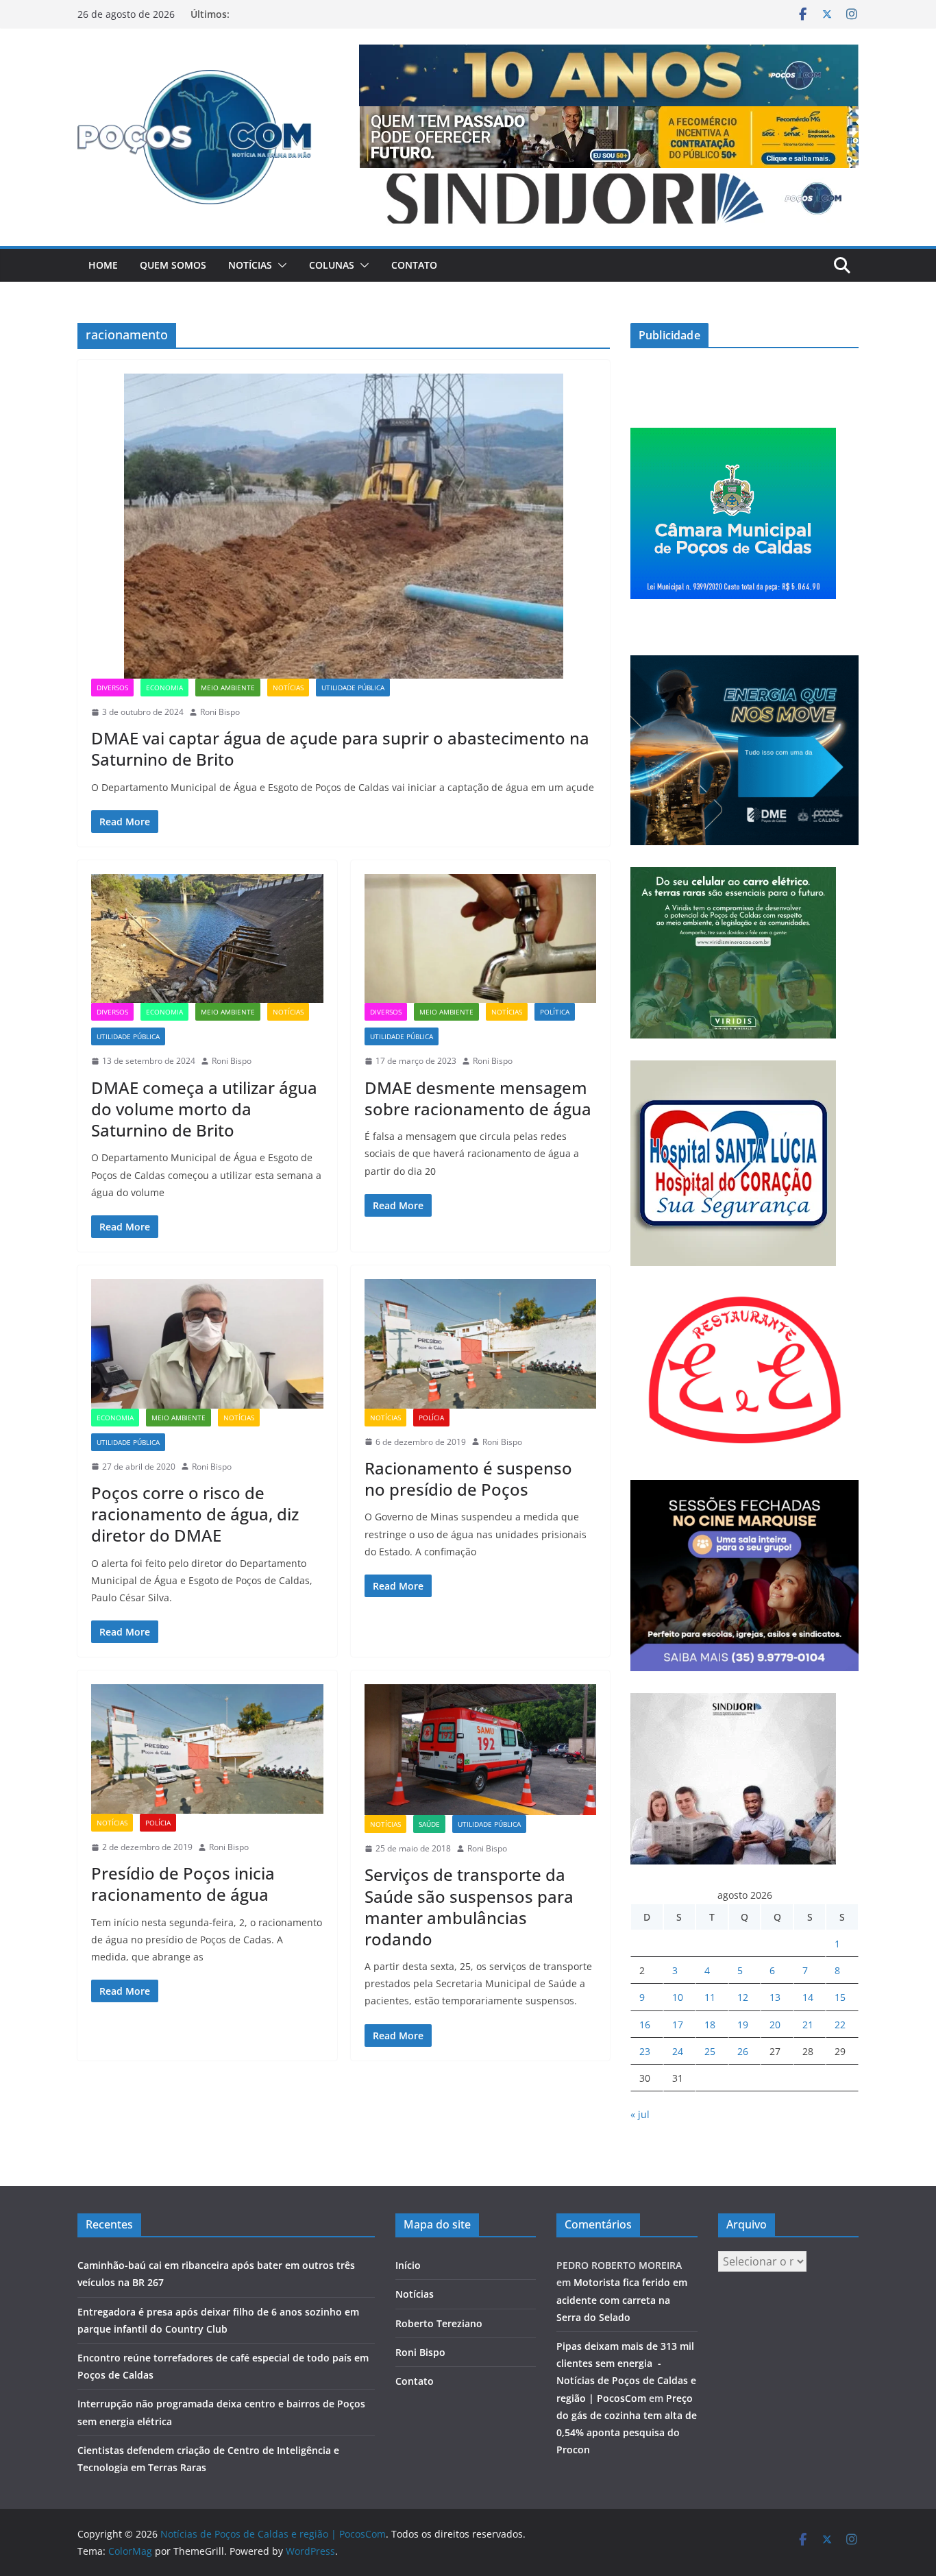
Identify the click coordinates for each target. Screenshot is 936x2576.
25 (710, 2051)
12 (743, 1997)
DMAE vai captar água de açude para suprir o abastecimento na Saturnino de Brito (340, 749)
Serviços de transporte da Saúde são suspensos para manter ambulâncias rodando (469, 1907)
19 (743, 2025)
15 (840, 1997)
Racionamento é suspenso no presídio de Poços (468, 1479)
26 (743, 2051)
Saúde (429, 1824)
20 (775, 2025)
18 (710, 2025)
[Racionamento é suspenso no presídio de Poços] (481, 1344)
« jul (640, 2114)
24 (678, 2051)
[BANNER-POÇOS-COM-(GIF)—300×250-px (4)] (733, 436)
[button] (280, 265)
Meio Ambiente (228, 688)
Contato (414, 265)
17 (678, 2025)
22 (840, 2025)
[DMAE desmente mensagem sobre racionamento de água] (481, 938)
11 (710, 1997)
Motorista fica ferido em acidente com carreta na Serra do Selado (622, 2299)
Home (103, 265)
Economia (164, 688)
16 (645, 2025)
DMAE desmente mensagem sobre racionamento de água (478, 1098)
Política (555, 1012)
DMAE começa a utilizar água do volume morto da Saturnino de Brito (204, 1109)
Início (408, 2265)
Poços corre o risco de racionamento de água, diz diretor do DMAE (195, 1514)
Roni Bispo (220, 712)
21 (808, 2025)
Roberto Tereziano (439, 2323)
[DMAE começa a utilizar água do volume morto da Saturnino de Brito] (207, 938)
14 (808, 1997)
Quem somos (173, 265)
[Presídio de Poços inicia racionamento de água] (207, 1749)
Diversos (112, 688)
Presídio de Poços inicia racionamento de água (183, 1884)
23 (645, 2051)
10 (678, 1997)
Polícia (431, 1418)
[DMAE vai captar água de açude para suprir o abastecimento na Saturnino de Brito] (344, 526)
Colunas (332, 265)
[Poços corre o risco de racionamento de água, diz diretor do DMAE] (207, 1344)
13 (775, 1997)
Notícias (250, 265)
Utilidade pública (353, 688)
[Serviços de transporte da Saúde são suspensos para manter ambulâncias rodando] (481, 1749)
